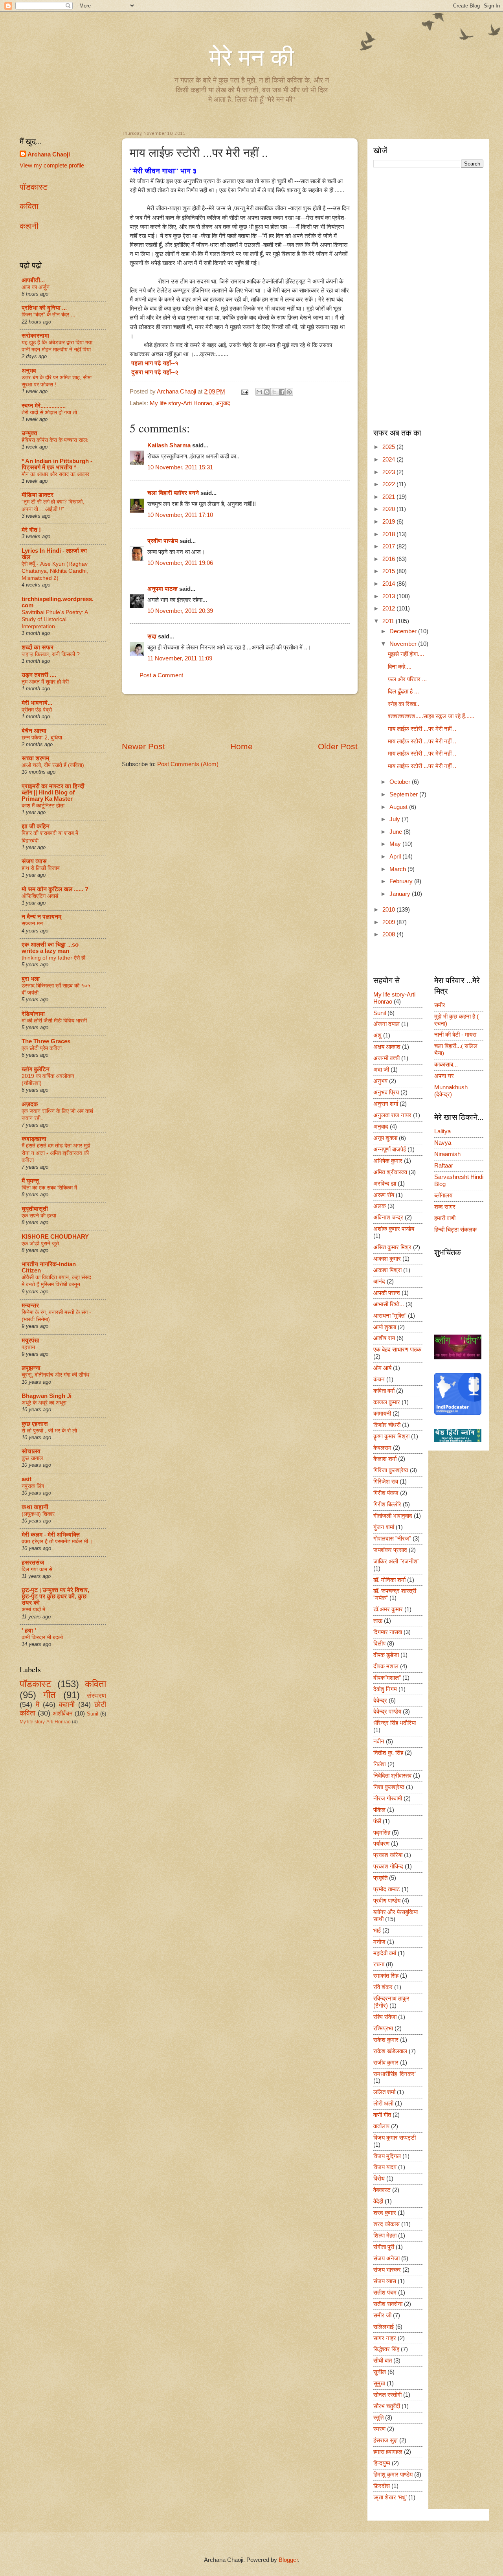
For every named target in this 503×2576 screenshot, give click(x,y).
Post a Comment (161, 675)
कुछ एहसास (35, 1424)
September (404, 794)
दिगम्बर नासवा (388, 1632)
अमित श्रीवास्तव (390, 1172)
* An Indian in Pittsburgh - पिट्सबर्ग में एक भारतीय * (57, 464)
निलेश (380, 1764)
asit (27, 1479)
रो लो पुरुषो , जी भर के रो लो (49, 1430)
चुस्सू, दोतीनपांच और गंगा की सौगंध (55, 1375)
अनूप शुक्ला (385, 1138)
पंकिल (379, 1810)
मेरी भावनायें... (37, 703)
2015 (389, 571)
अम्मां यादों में (33, 1609)
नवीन (379, 1741)
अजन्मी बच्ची (386, 1058)
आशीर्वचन (63, 1714)
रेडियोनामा (33, 1014)
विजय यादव (385, 2167)
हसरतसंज (33, 1563)
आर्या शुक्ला (385, 1327)
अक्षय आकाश (387, 1047)
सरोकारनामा (35, 336)
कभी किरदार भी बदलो (42, 1637)
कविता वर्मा (384, 1391)
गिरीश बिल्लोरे (387, 1504)
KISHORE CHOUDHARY (55, 1237)
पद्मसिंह (382, 1833)
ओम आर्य (382, 1368)
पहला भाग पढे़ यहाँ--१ (154, 363)
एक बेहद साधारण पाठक (397, 1350)
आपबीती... (33, 280)
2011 (389, 621)
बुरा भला (31, 979)
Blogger (288, 2560)
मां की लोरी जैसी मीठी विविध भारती (54, 1020)
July (396, 819)
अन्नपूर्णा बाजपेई (390, 1149)
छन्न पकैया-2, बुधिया (42, 737)
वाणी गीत (382, 2115)
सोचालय (31, 1451)
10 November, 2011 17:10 (180, 515)
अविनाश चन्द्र (388, 1217)
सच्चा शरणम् (35, 758)
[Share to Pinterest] (289, 392)
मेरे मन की (252, 58)
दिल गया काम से (37, 1569)
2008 (389, 934)
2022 (389, 484)
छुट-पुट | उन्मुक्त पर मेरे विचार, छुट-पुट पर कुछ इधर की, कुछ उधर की (55, 1596)
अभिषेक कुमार (388, 1161)
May (396, 844)
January (401, 894)
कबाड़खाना (34, 1139)
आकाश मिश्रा (387, 1270)
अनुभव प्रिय (386, 1092)
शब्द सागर (445, 1207)
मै (38, 1704)
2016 (389, 559)
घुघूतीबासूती (35, 1209)
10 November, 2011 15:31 (180, 467)
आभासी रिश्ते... (389, 1304)
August (399, 807)
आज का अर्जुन (36, 287)
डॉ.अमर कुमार (388, 1609)
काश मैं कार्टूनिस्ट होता (43, 805)
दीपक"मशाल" (387, 1678)
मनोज (379, 1942)
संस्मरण (96, 1696)
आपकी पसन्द (387, 1293)
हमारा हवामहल (388, 2452)
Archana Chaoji (49, 154)
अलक (380, 1206)
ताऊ (378, 1621)
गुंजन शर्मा (384, 1527)
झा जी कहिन (36, 826)
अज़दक (30, 1104)
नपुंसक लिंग (33, 1486)
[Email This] (259, 392)
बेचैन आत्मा (34, 731)
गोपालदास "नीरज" (392, 1539)
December (404, 631)
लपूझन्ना (31, 1368)
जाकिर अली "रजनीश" (396, 1561)
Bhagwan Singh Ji (47, 1396)
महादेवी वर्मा (385, 1953)
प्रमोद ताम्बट (387, 1889)
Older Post (338, 746)
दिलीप (379, 1644)
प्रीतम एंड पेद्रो (37, 710)
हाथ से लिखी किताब (41, 868)
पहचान (28, 1347)
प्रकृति (380, 1878)
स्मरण (379, 2429)
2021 (389, 497)
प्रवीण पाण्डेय (163, 541)
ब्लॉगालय (443, 1195)
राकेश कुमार (386, 2040)
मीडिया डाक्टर (38, 495)
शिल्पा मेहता (385, 2236)
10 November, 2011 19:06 (180, 563)
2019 (389, 522)
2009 (389, 922)
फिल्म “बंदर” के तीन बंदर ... (49, 314)
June (397, 832)
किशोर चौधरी (387, 1425)
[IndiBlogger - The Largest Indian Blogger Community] (458, 1413)
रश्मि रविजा (385, 2017)
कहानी (29, 226)
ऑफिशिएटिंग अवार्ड (40, 896)
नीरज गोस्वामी (388, 1798)
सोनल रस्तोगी (387, 2395)
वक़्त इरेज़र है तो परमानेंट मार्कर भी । (57, 1541)
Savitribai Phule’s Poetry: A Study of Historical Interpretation (55, 619)
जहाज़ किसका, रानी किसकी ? (51, 654)
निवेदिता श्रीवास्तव (392, 1776)
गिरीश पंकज (386, 1493)
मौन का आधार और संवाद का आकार (55, 474)
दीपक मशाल (386, 1666)
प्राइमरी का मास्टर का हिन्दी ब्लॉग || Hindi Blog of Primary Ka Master (53, 792)
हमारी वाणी (445, 1218)
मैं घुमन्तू (30, 1181)
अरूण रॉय (384, 1195)
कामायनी (382, 1414)
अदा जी (381, 1070)
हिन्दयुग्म (382, 2463)
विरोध (379, 2179)
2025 (389, 447)
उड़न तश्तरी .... (39, 675)
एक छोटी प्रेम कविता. (42, 1048)
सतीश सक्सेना (388, 2304)
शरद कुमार (385, 2213)
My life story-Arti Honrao (181, 403)
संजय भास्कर (387, 2270)
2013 (389, 596)
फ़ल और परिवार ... (407, 679)
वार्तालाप (381, 2126)
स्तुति (378, 2418)
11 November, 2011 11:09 (180, 658)
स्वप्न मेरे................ (44, 406)
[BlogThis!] (267, 392)
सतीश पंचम (385, 2293)
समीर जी (382, 2315)
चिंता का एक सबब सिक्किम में (49, 1188)
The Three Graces (46, 1041)
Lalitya (442, 1131)
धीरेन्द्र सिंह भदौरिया (395, 1723)
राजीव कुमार (386, 2063)
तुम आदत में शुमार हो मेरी (45, 682)
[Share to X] (274, 392)
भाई (377, 1931)
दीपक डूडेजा (386, 1655)
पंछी (377, 1821)
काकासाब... (446, 1065)
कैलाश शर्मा (385, 1459)
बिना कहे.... (400, 667)
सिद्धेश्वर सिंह (386, 2349)
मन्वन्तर (30, 1305)
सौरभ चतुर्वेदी (387, 2406)
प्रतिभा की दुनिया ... (44, 308)
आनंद (379, 1282)
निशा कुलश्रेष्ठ (389, 1787)
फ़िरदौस (382, 2486)
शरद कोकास (386, 2224)
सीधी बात (383, 2361)
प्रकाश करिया (388, 1855)
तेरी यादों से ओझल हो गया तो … (53, 412)
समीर (440, 1005)
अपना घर (444, 1076)
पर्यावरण (381, 1844)
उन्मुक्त (29, 433)
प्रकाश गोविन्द (388, 1866)
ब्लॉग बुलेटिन (36, 1069)
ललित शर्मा (384, 2092)
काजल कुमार (387, 1402)
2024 (389, 460)
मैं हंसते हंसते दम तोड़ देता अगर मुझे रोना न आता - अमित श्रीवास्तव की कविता (56, 1153)
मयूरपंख (30, 1340)
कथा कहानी (35, 1507)
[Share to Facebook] (282, 392)
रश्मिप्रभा (383, 2028)
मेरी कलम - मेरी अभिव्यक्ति (51, 1535)
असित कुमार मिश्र (392, 1247)
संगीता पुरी (384, 2247)
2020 (389, 509)
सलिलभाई (384, 2327)
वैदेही (378, 2201)
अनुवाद (223, 403)
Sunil (93, 1714)
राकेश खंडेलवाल (390, 2051)
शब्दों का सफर (38, 647)
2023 (389, 472)
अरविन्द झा (385, 1184)
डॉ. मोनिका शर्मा (389, 1580)
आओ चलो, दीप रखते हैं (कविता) (53, 765)
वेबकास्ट (382, 2190)
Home (241, 746)
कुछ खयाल (32, 1458)
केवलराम (382, 1448)
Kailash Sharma (169, 445)
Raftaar (444, 1166)
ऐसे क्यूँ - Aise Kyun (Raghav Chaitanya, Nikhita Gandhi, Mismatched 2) (55, 571)
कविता (29, 206)
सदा (152, 636)
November (404, 644)
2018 (389, 534)
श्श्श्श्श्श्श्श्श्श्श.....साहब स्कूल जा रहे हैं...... (431, 716)
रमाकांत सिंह (386, 1976)
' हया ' (29, 1631)
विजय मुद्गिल (387, 2156)
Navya (443, 1143)
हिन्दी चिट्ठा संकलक (455, 1230)
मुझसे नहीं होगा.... (406, 654)
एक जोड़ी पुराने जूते (40, 1243)
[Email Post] (244, 392)
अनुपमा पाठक (162, 589)
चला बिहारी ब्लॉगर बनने (173, 493)
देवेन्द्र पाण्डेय (387, 1712)
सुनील (380, 2372)
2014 (389, 584)
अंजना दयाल (386, 1024)
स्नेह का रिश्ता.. (404, 704)
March (398, 869)
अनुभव (29, 371)
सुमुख (379, 2383)
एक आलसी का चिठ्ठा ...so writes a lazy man (50, 948)
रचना (379, 1964)
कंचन (379, 1379)
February (402, 881)
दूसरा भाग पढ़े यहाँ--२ (154, 372)
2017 (389, 546)
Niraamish (447, 1154)
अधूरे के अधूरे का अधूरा (44, 1403)
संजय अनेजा (386, 2258)
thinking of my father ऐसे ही (53, 958)
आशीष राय (384, 1338)
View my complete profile (52, 165)
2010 (389, 910)
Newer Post (143, 746)
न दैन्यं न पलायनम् (41, 917)
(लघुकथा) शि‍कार (38, 1514)
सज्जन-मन (32, 923)
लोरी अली (383, 2103)
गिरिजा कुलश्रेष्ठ (391, 1470)
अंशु (377, 1035)
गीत (50, 1695)
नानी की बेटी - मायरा (455, 1035)
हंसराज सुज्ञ (386, 2440)
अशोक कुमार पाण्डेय (394, 1229)
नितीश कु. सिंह (388, 1753)
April (396, 857)
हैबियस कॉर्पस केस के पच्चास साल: (55, 440)
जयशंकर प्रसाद (390, 1550)
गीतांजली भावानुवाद (393, 1516)
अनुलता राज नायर (392, 1115)
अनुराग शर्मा (386, 1104)
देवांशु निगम (385, 1689)
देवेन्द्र (380, 1701)
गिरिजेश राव (386, 1482)
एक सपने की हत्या (39, 1215)
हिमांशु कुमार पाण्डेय (393, 2475)
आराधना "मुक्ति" (390, 1316)
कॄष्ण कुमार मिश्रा (391, 1436)
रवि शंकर (383, 1987)
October (401, 782)
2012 (389, 609)
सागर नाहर (385, 2338)
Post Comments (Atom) (188, 764)
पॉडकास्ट (34, 187)
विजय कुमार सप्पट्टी (395, 2138)
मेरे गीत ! (31, 530)
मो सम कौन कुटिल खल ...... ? (55, 889)
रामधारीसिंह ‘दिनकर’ (395, 2074)
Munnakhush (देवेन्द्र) (451, 1091)
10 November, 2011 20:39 (180, 611)
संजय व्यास (34, 861)
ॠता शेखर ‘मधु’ (390, 2497)
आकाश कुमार (387, 1259)
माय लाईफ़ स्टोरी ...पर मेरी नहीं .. (422, 729)
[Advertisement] (240, 717)
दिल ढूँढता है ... (403, 691)
